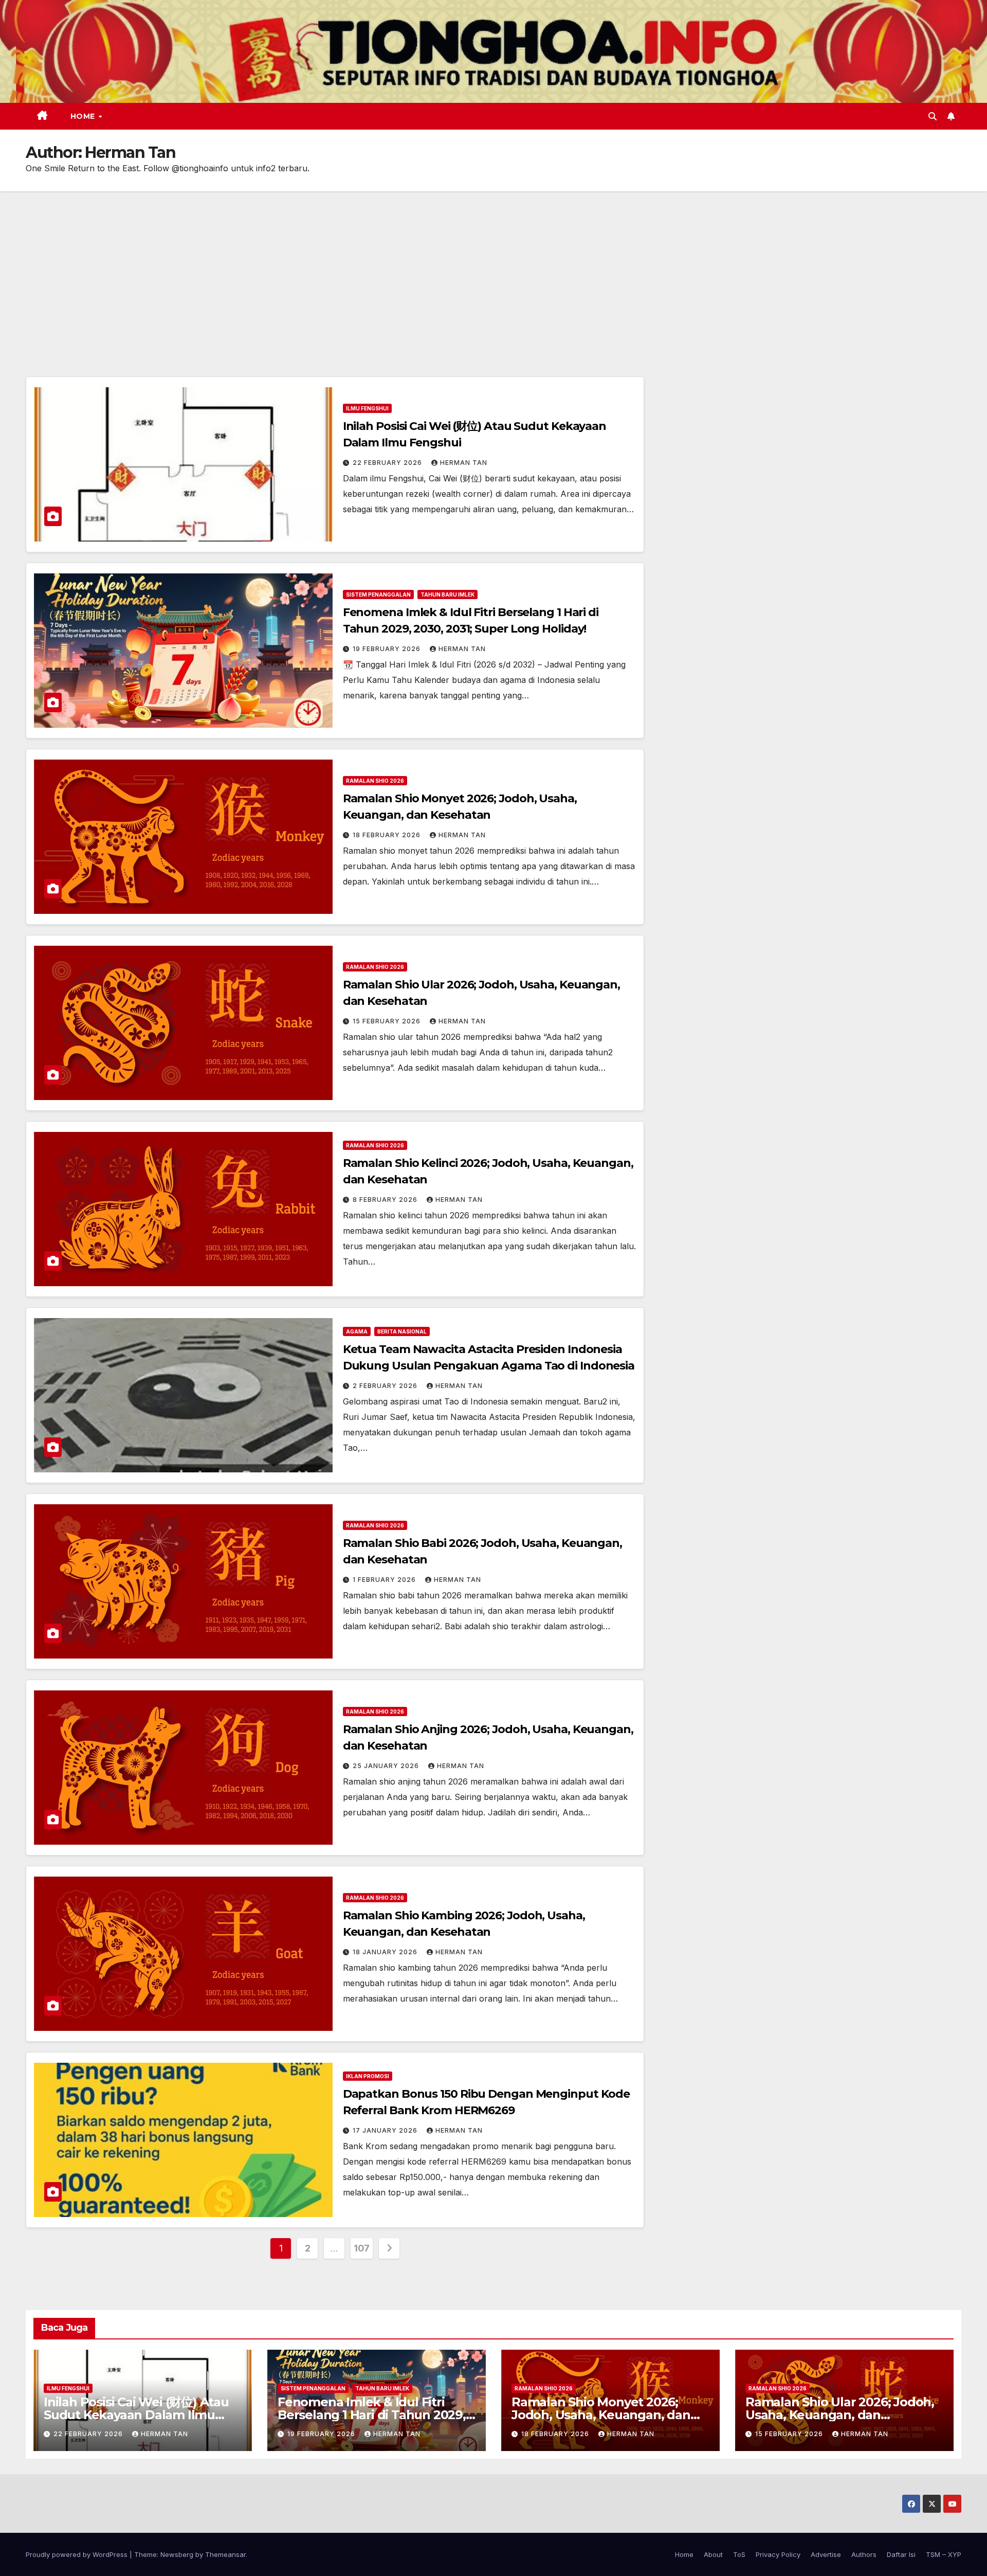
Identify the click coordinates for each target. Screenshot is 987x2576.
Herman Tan (464, 463)
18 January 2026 (386, 1952)
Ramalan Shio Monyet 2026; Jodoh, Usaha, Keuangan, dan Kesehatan (601, 2415)
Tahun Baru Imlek (447, 595)
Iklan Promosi (368, 2076)
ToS (739, 2554)
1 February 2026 (385, 1580)
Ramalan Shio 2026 (375, 781)
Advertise (826, 2554)
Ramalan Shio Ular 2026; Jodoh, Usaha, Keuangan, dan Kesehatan (840, 2415)
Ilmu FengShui (367, 408)
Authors (864, 2554)
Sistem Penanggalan (378, 595)
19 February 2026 (388, 649)
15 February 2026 (388, 1021)
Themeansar (225, 2554)
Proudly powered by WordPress (78, 2554)
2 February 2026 (386, 1386)
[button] (933, 116)
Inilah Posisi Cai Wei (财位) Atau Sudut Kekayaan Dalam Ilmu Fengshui (136, 2415)
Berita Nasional (402, 1331)
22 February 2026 (388, 463)
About (713, 2554)
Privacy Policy (778, 2554)
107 (362, 2248)
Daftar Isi (901, 2554)
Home (84, 116)
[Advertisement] (493, 268)
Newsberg (177, 2554)
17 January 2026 (386, 2130)
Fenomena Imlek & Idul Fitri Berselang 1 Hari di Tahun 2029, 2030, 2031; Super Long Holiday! (372, 2415)
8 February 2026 (386, 1200)
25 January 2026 (387, 1766)
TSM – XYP (944, 2554)
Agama (357, 1331)
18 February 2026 (388, 835)
